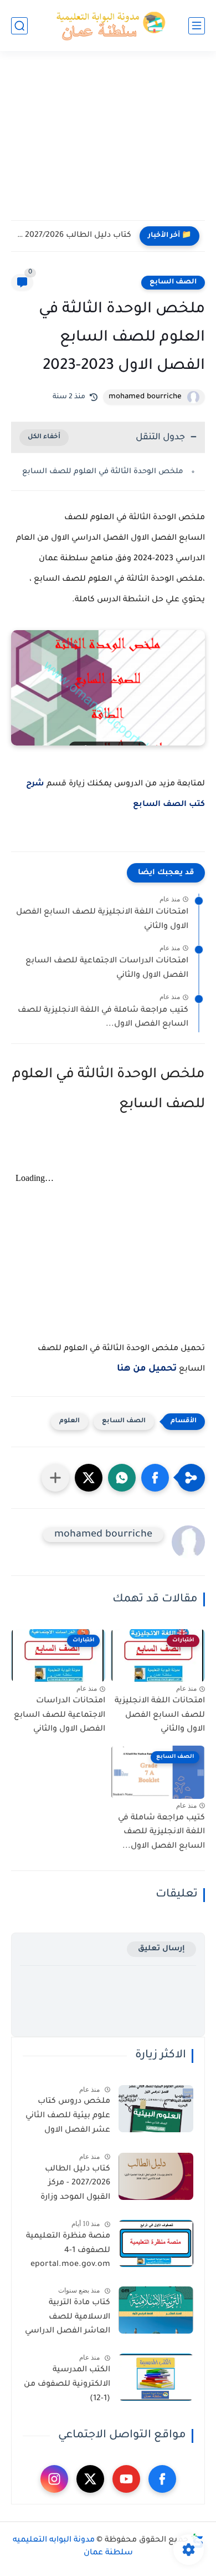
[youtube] (126, 2479)
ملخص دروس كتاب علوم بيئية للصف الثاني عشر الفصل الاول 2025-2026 (68, 2118)
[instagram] (54, 2479)
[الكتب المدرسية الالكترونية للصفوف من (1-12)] (156, 2377)
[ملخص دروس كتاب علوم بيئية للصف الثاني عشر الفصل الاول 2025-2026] (156, 2109)
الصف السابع (173, 282)
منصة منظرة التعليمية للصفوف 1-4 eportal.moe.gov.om (68, 2251)
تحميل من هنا (147, 1369)
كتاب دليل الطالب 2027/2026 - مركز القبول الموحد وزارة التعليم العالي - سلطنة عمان (67, 2185)
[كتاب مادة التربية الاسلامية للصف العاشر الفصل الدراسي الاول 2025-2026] (156, 2310)
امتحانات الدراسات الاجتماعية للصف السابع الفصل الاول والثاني (107, 968)
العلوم (70, 1421)
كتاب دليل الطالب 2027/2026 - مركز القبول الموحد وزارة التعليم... (74, 236)
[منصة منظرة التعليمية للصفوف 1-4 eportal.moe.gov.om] (156, 2243)
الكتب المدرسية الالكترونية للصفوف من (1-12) (67, 2384)
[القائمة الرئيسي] (197, 26)
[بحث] (19, 26)
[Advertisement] (108, 143)
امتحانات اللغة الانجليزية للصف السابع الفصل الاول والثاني (102, 920)
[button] (155, 1478)
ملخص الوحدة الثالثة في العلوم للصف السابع (103, 472)
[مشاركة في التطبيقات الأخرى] (55, 1478)
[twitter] (90, 2479)
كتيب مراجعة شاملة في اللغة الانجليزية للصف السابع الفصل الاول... (103, 1018)
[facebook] (162, 2479)
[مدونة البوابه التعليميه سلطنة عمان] (108, 26)
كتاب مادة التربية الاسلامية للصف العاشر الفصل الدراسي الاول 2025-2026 (68, 2319)
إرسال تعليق (161, 1949)
